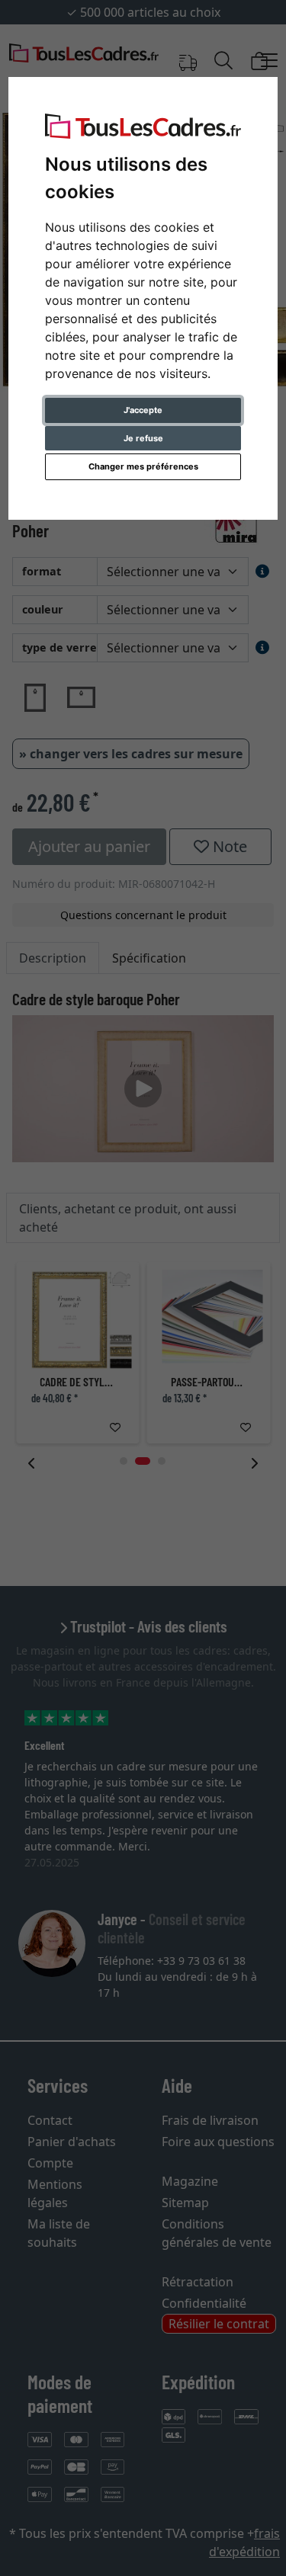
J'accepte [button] (143, 410)
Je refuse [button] (143, 438)
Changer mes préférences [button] (143, 466)
